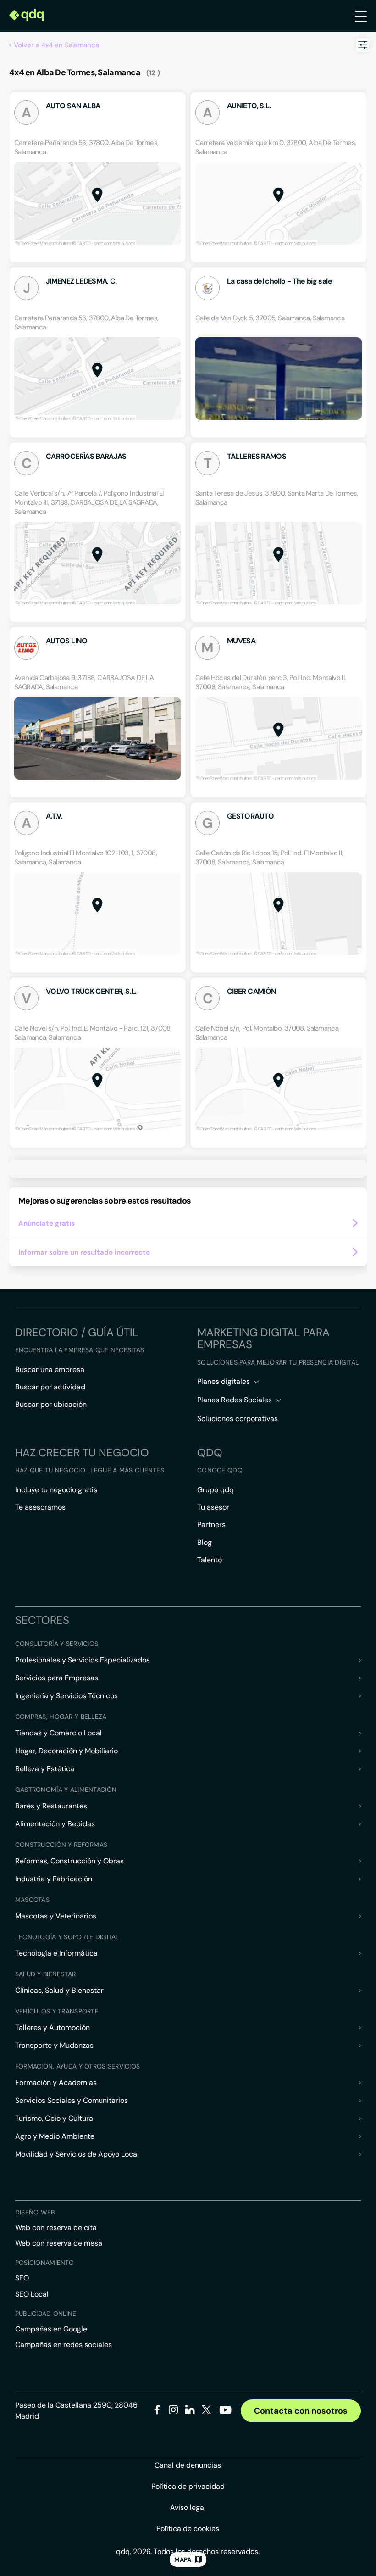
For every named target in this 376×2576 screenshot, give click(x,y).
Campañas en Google (51, 2329)
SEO (22, 2278)
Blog (205, 1542)
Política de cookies (188, 2529)
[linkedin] (190, 2412)
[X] (207, 2412)
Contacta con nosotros (301, 2411)
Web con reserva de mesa (59, 2243)
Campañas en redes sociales (64, 2345)
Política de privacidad (188, 2486)
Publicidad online (46, 2314)
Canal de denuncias (188, 2465)
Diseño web (35, 2212)
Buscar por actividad (50, 1387)
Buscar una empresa (50, 1369)
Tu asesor (213, 1507)
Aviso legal (188, 2507)
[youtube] (225, 2413)
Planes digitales (224, 1381)
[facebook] (157, 2412)
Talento (210, 1560)
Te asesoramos (40, 1507)
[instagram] (174, 2412)
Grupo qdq (216, 1490)
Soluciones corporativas (238, 1419)
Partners (211, 1525)
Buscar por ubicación (51, 1404)
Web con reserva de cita (56, 2228)
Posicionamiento (44, 2263)
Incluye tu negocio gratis (56, 1490)
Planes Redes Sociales (235, 1400)
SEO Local (32, 2294)
